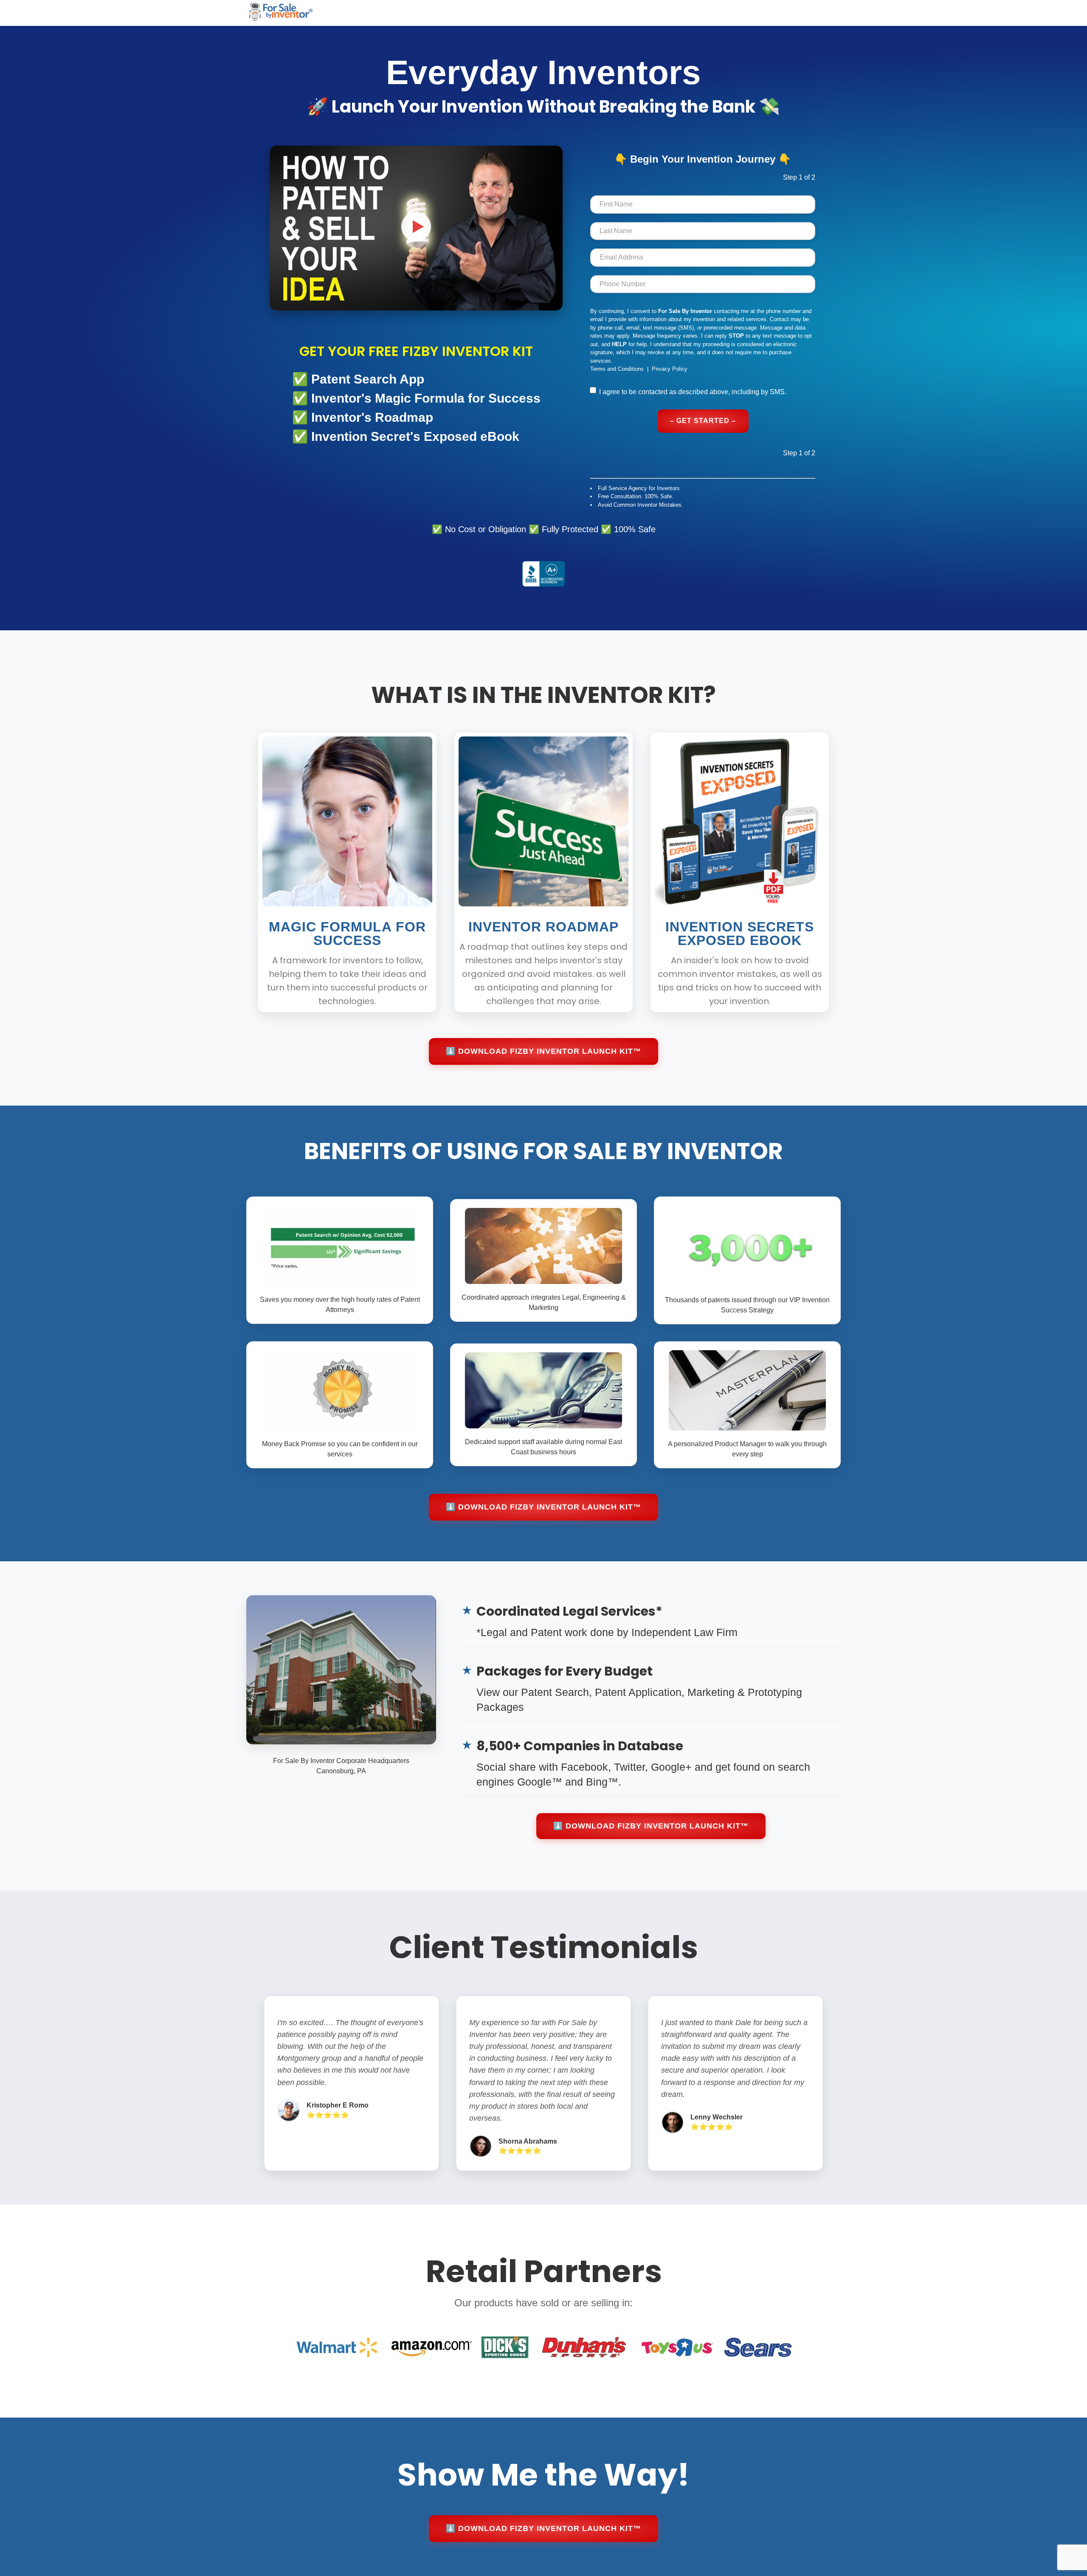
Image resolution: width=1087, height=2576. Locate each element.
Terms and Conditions (617, 369)
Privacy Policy (670, 369)
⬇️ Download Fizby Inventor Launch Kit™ (543, 1051)
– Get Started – (703, 421)
